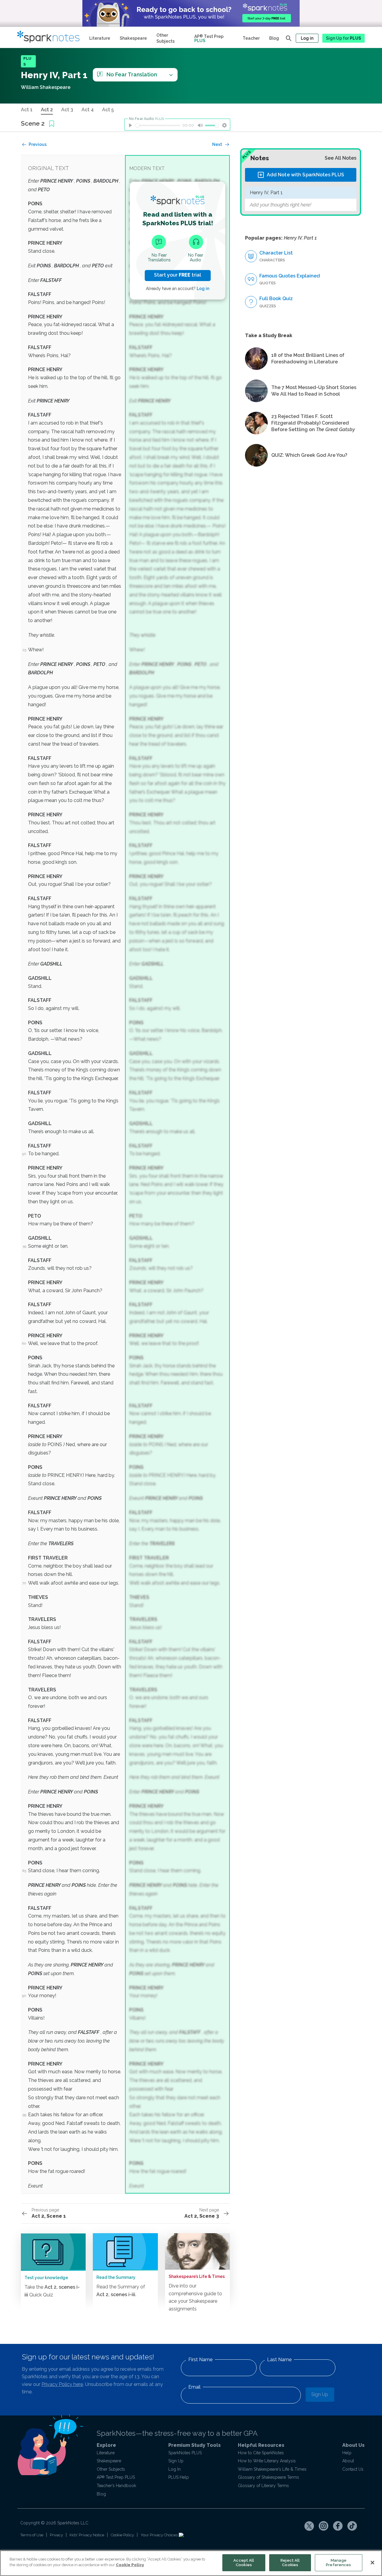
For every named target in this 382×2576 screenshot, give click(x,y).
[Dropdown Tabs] (171, 75)
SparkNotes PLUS (185, 2453)
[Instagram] (324, 2526)
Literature (100, 38)
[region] (191, 2563)
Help (347, 2453)
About (348, 2461)
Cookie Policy (122, 2535)
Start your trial (178, 275)
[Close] (372, 2563)
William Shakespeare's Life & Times (272, 2469)
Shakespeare (133, 38)
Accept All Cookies (244, 2563)
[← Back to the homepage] (51, 37)
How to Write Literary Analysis (267, 2461)
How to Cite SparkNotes (261, 2453)
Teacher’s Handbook (116, 2486)
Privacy (56, 2535)
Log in (307, 38)
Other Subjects (165, 38)
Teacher (251, 38)
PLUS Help (179, 2477)
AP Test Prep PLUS (116, 2477)
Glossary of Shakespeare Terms (268, 2477)
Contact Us (353, 2469)
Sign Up (320, 2394)
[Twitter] (309, 2526)
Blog (274, 38)
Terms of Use (32, 2535)
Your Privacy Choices (160, 2535)
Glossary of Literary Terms (263, 2486)
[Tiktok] (352, 2526)
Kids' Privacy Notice (87, 2535)
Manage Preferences (338, 2563)
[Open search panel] (289, 38)
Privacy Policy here (62, 2384)
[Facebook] (338, 2526)
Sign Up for (344, 38)
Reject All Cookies (290, 2563)
